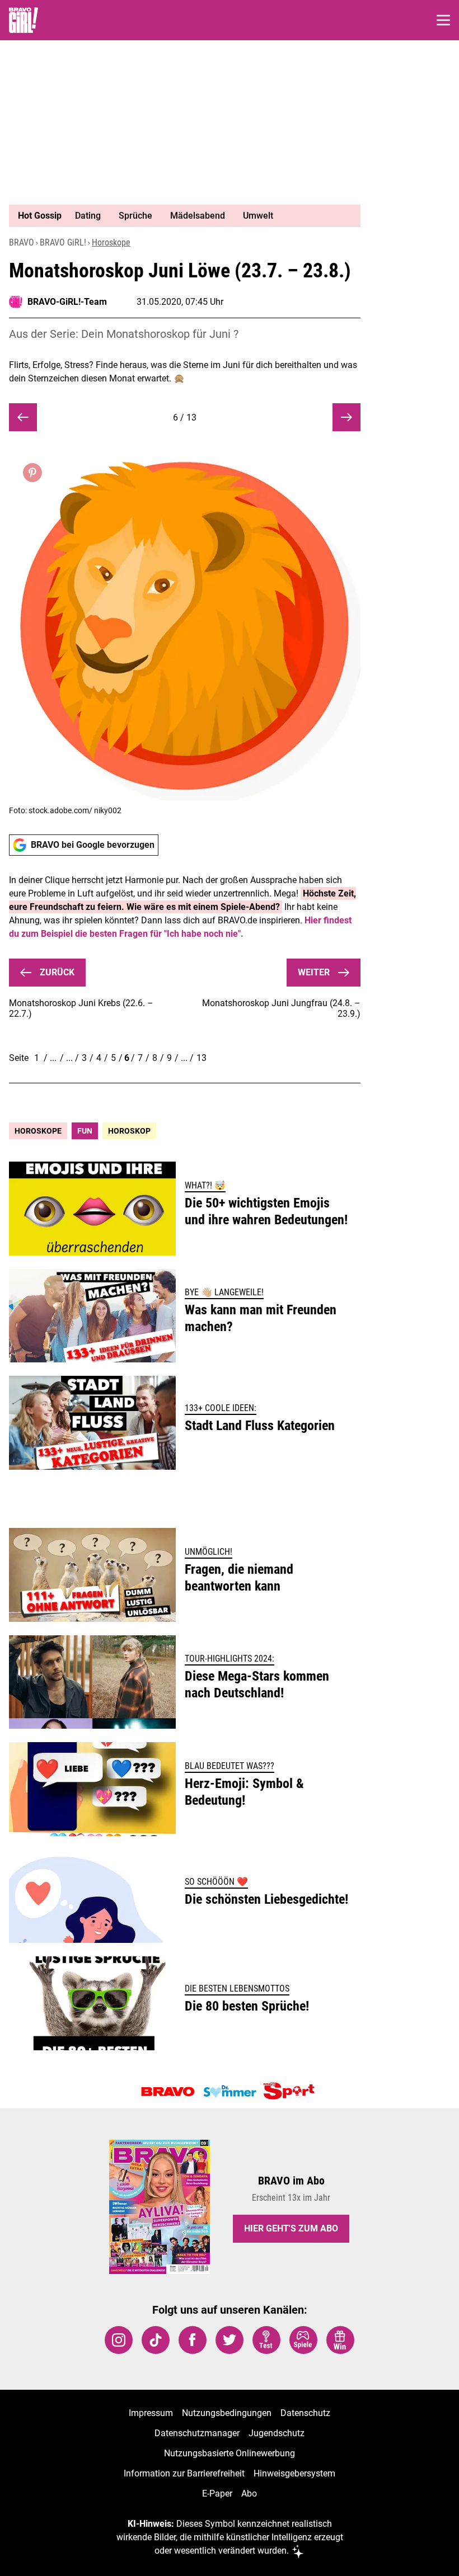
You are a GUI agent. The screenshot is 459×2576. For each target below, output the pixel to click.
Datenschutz (305, 2413)
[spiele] (303, 2340)
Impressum (151, 2413)
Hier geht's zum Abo (291, 2228)
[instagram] (119, 2340)
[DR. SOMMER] (230, 2092)
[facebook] (193, 2340)
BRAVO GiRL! (63, 242)
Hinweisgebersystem (294, 2473)
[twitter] (230, 2340)
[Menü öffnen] (443, 20)
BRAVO (22, 242)
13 (202, 1058)
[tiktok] (156, 2340)
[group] (180, 216)
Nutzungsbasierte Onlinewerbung (230, 2453)
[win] (340, 2340)
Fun (85, 1131)
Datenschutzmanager (197, 2433)
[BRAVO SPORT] (291, 2092)
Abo (249, 2494)
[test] (266, 2340)
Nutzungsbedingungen (227, 2413)
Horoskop (129, 1131)
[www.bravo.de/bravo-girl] (24, 20)
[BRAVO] (168, 2092)
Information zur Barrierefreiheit (184, 2473)
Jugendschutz (277, 2433)
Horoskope (111, 242)
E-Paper (217, 2494)
